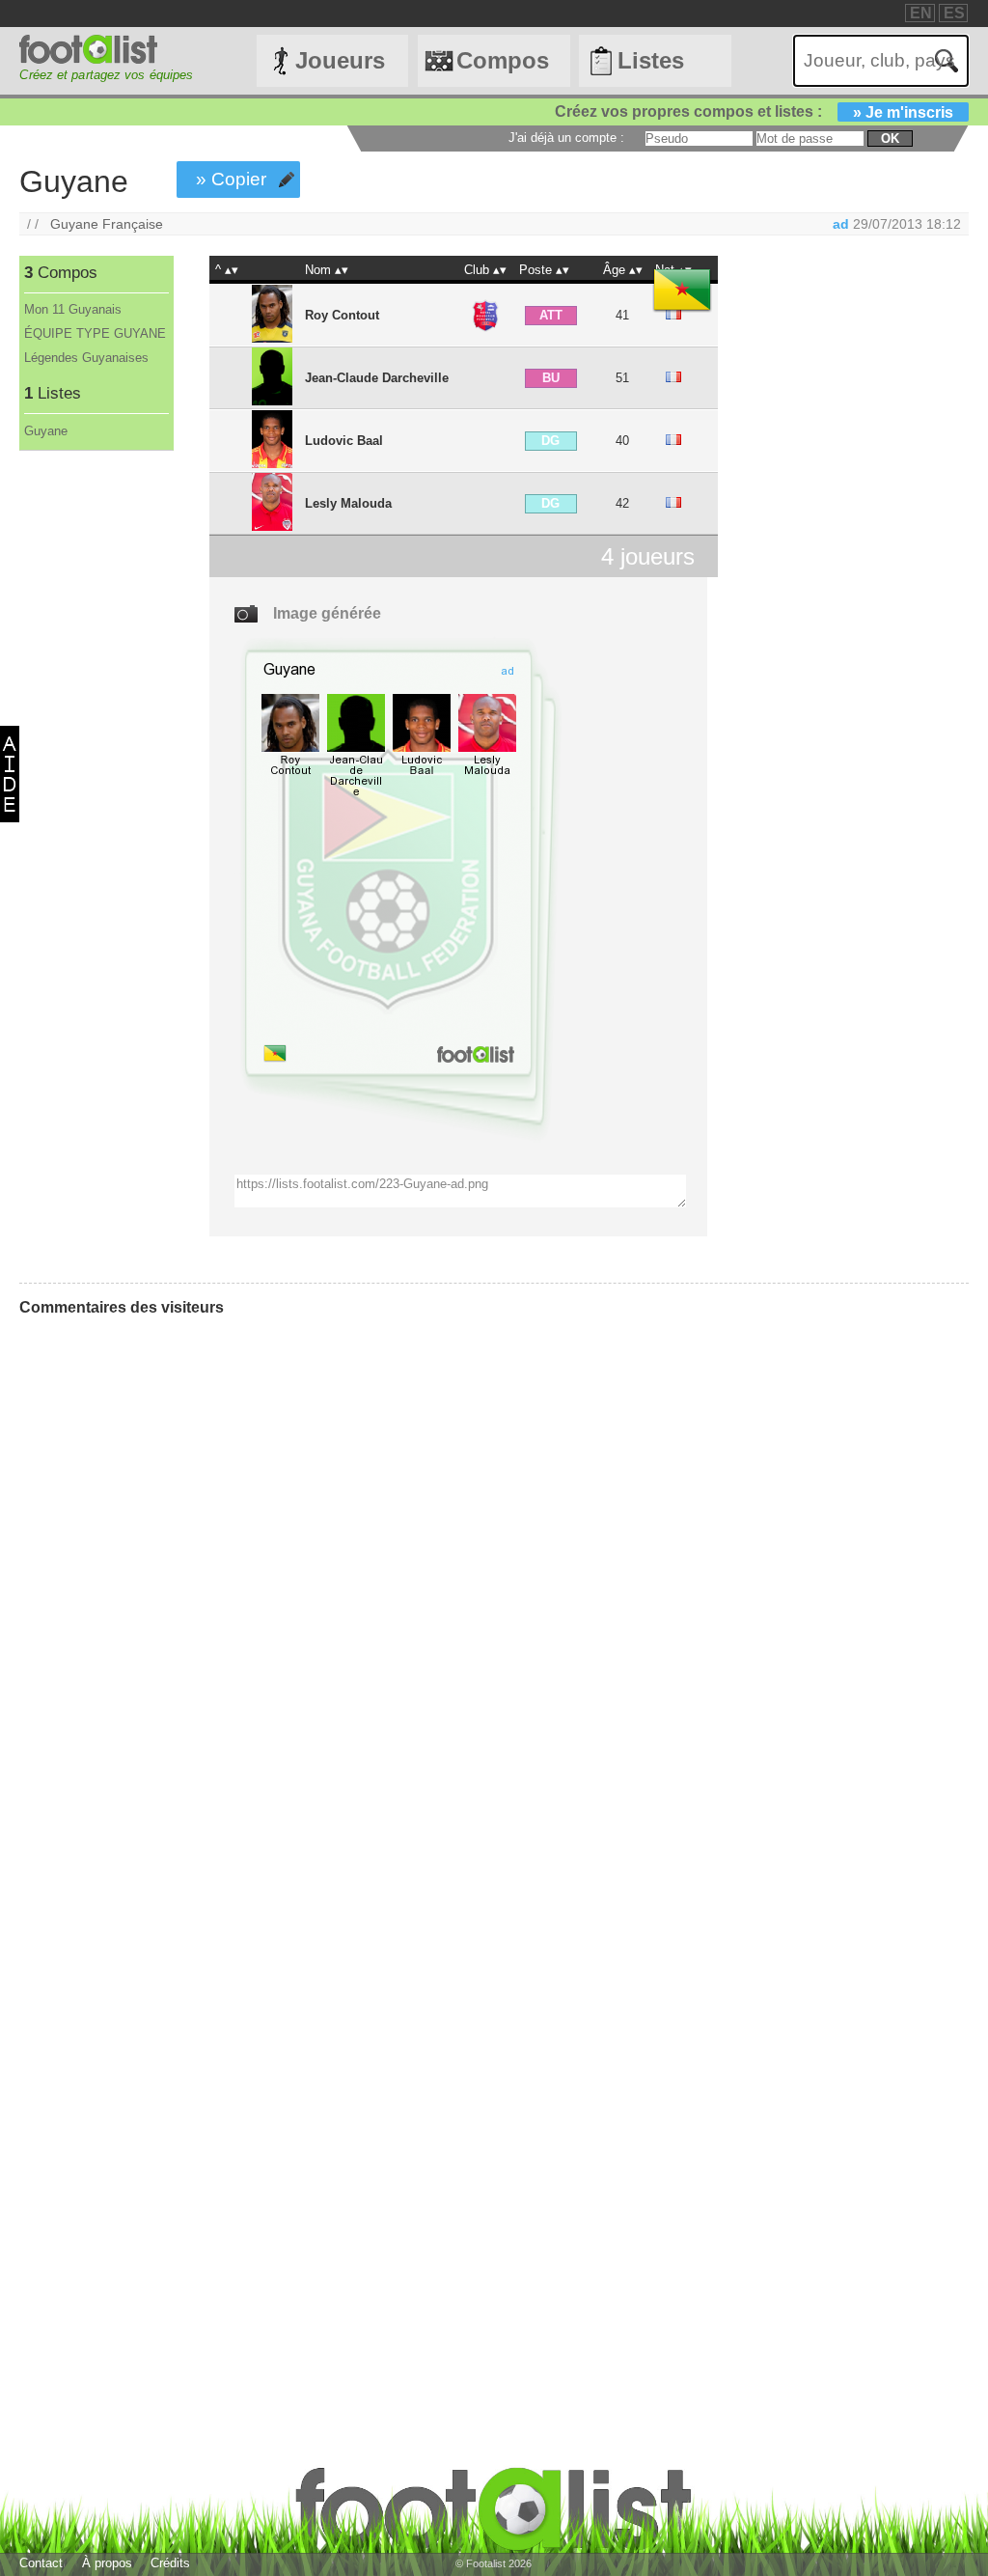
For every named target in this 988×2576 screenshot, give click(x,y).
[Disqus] (164, 1573)
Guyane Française (107, 224)
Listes (651, 60)
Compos (503, 60)
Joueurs (340, 60)
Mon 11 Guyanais (73, 309)
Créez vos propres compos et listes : (754, 111)
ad (841, 224)
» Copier (231, 179)
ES (954, 13)
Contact (41, 2563)
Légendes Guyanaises (86, 358)
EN (921, 13)
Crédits (170, 2563)
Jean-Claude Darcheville (377, 378)
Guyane (46, 431)
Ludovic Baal (344, 441)
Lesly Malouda (348, 503)
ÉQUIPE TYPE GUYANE (95, 333)
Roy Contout (342, 315)
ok (890, 138)
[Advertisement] (95, 771)
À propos (107, 2563)
